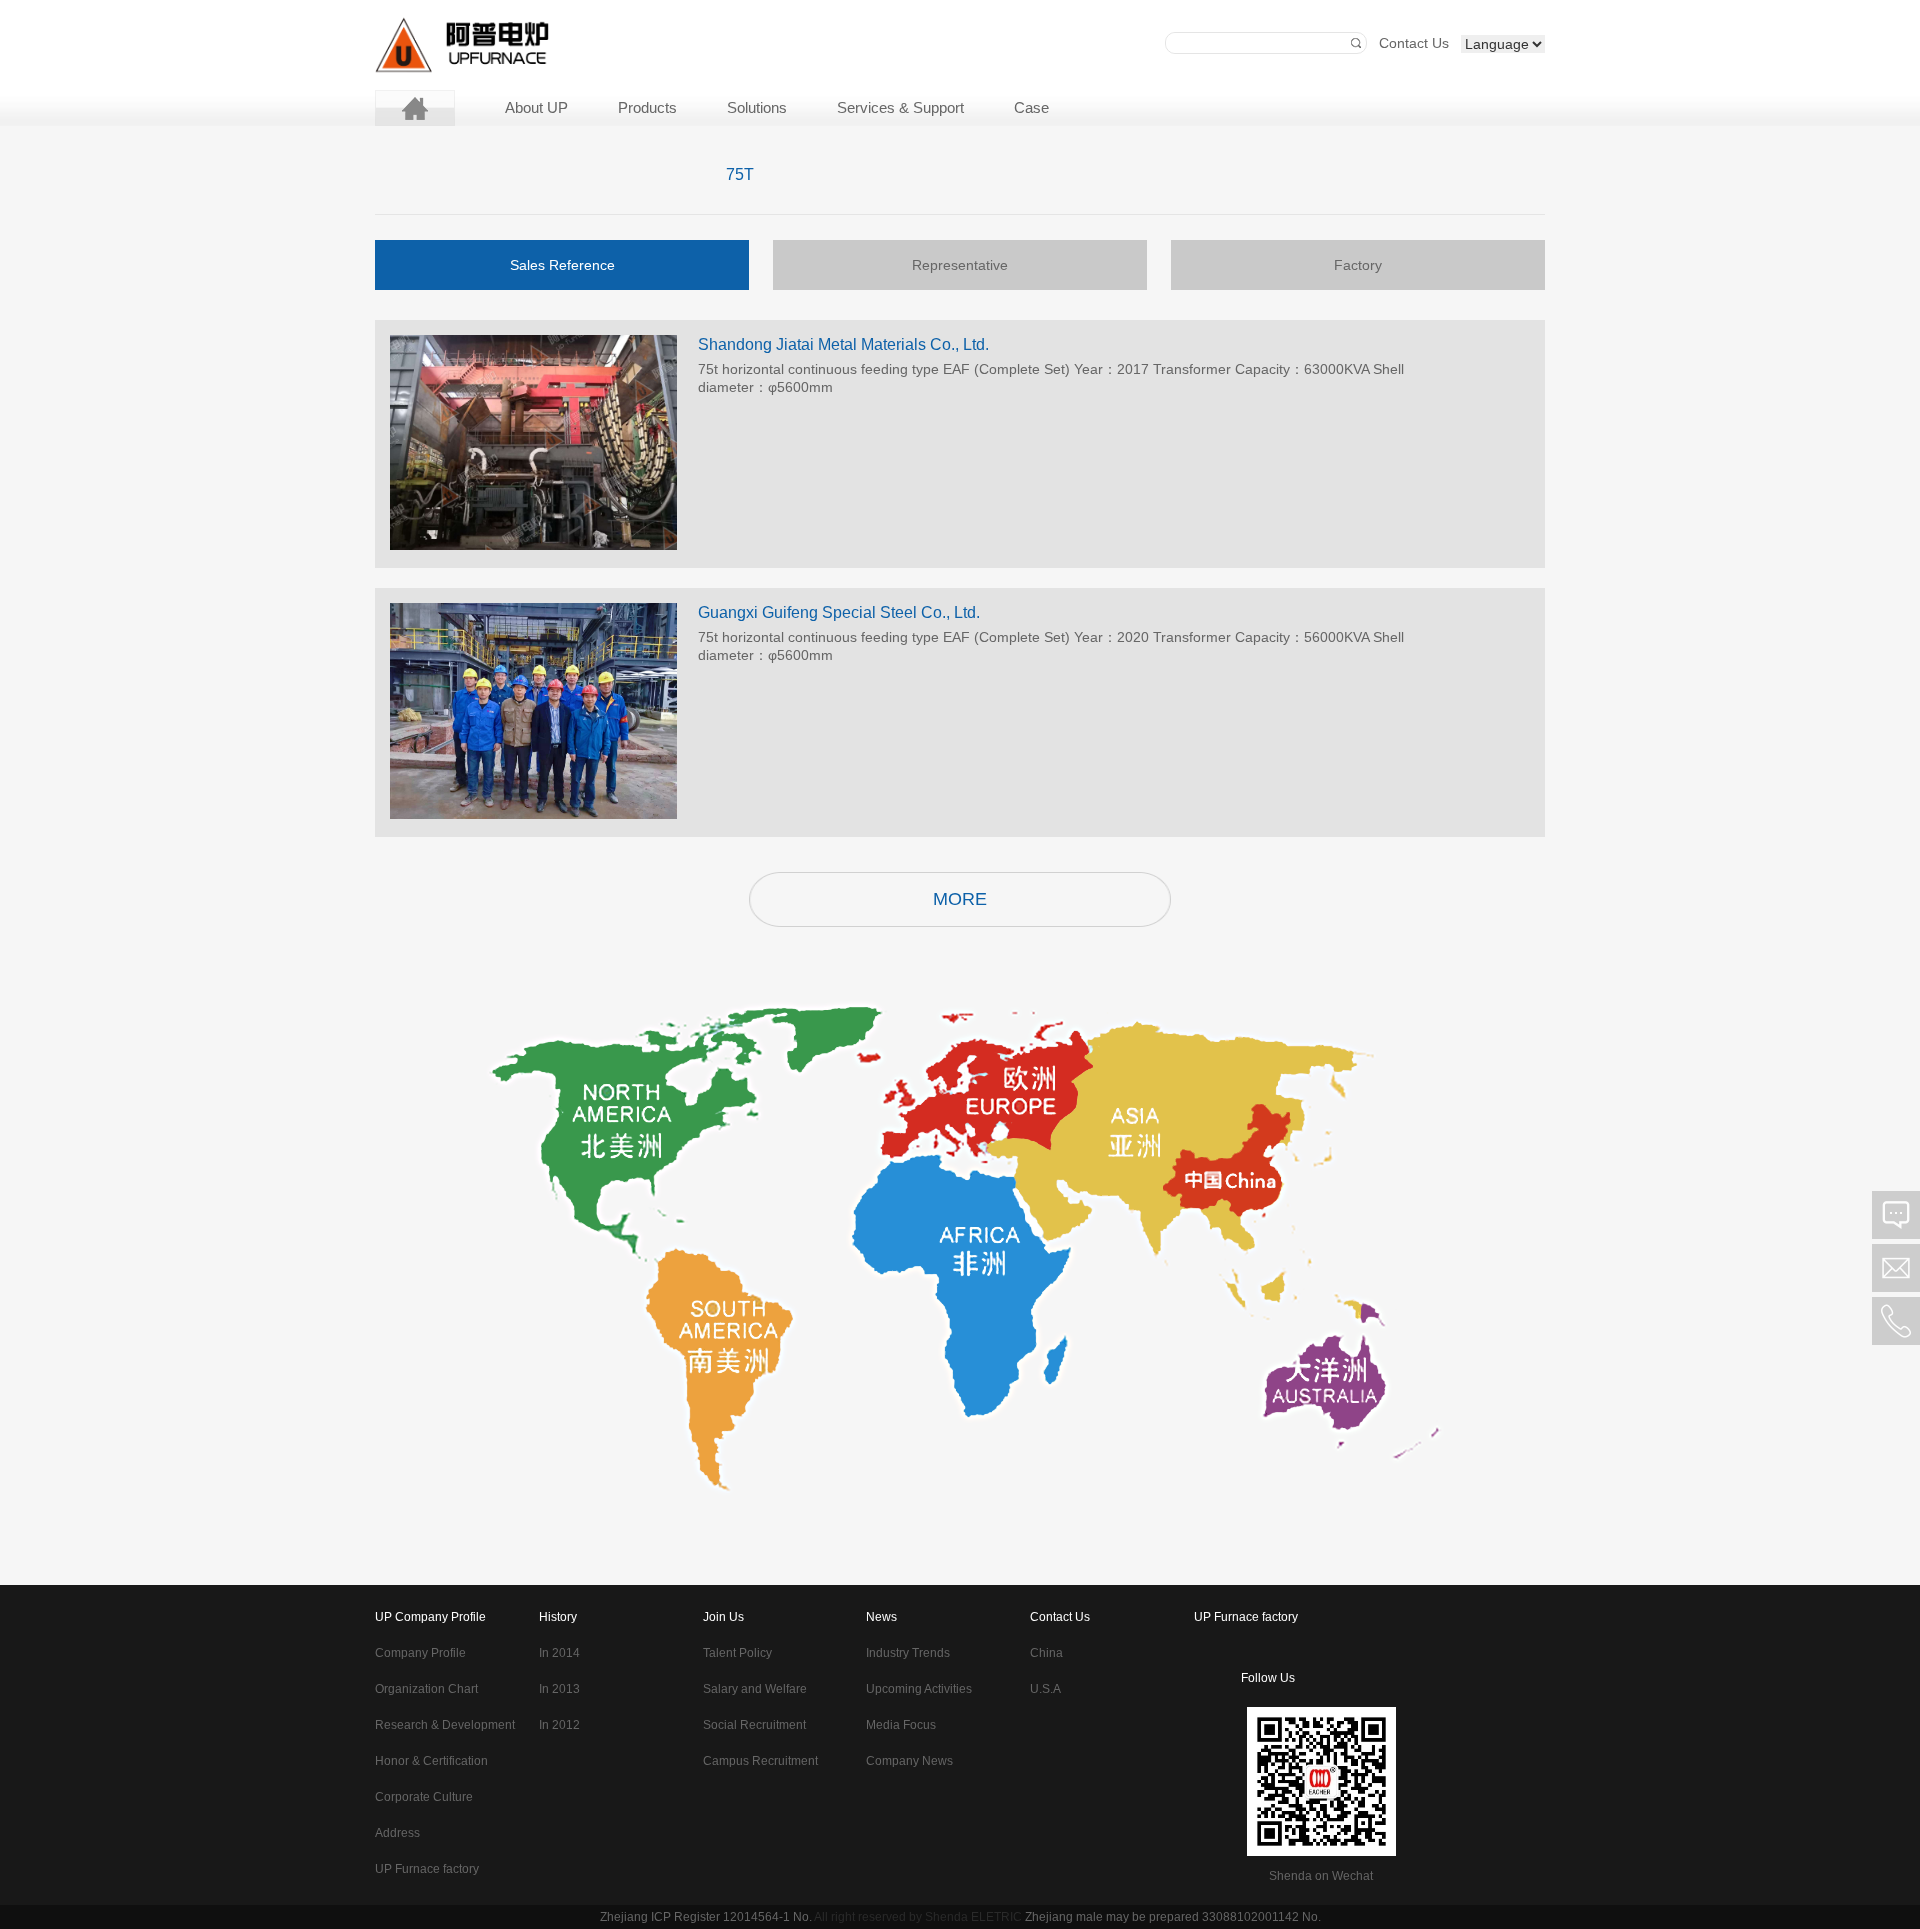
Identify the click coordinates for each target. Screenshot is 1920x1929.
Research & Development (445, 1725)
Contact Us (1414, 43)
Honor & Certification (431, 1761)
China (1046, 1653)
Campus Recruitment (760, 1761)
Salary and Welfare (755, 1689)
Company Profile (420, 1653)
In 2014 (559, 1653)
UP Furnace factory (427, 1869)
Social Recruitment (754, 1725)
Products (647, 107)
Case (1031, 107)
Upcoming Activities (919, 1689)
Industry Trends (908, 1653)
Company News (909, 1761)
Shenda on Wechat (1321, 1876)
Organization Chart (426, 1689)
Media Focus (901, 1725)
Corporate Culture (424, 1797)
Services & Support (900, 107)
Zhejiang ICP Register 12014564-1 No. (706, 1917)
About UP (536, 107)
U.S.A (1045, 1689)
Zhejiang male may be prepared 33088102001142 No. (1173, 1917)
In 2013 (559, 1689)
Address (397, 1833)
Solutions (757, 107)
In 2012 (559, 1725)
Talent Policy (737, 1653)
